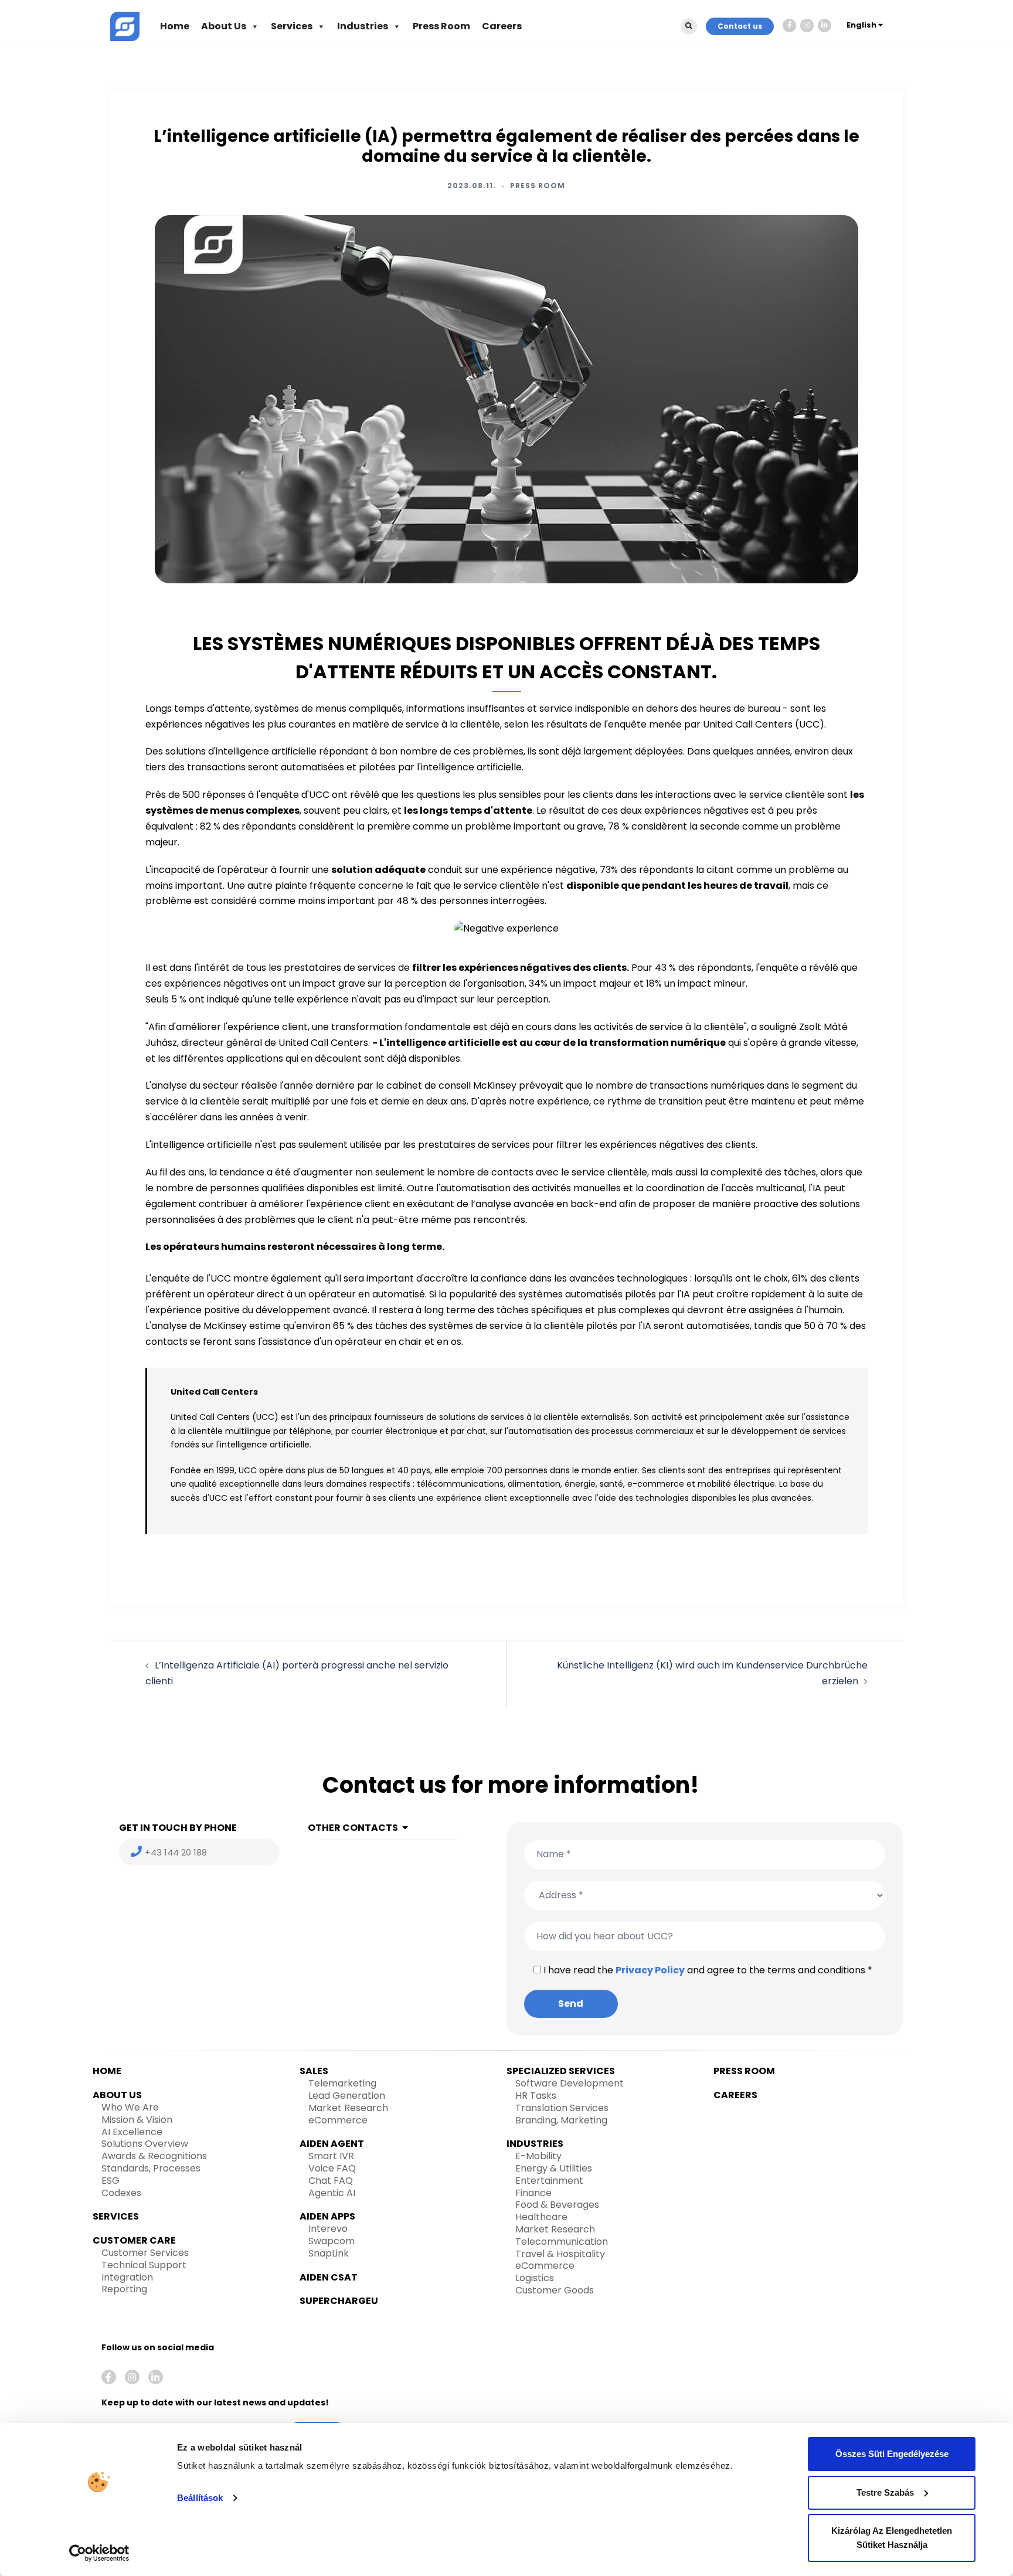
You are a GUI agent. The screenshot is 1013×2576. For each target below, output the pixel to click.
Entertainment (549, 2181)
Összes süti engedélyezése (892, 2454)
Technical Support (144, 2265)
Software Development (570, 2083)
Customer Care (134, 2240)
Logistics (535, 2278)
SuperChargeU (339, 2301)
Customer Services (145, 2253)
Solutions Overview (145, 2144)
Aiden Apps (327, 2216)
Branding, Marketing (561, 2120)
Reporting (124, 2289)
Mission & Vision (137, 2120)
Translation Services (562, 2108)
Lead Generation (347, 2096)
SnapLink (329, 2253)
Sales (314, 2071)
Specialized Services (561, 2071)
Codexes (121, 2193)
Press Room (441, 26)
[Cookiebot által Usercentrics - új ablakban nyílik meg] (99, 2553)
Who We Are (130, 2107)
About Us (224, 26)
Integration (127, 2277)
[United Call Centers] (125, 26)
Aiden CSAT (329, 2277)
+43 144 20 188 (176, 1852)
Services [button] (292, 26)
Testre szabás (885, 2492)
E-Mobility (538, 2156)
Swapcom (332, 2241)
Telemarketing (342, 2083)
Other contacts (353, 1828)
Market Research (348, 2108)
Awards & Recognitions (154, 2156)
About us (117, 2095)
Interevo (328, 2229)
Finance (533, 2193)
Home (175, 26)
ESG (111, 2181)
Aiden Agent (332, 2144)
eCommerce (338, 2120)
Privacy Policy (650, 1970)
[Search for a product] (689, 26)
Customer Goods (555, 2290)
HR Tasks (536, 2096)
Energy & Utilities (554, 2168)
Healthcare (541, 2217)
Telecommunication (562, 2242)
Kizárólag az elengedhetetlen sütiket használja (892, 2538)
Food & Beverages (557, 2205)
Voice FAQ (332, 2168)
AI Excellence (132, 2132)
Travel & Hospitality (560, 2254)
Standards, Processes (151, 2168)
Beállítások (200, 2498)
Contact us (740, 26)
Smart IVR (331, 2156)
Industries (363, 26)
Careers (502, 26)
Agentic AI (332, 2193)
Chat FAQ (331, 2181)
